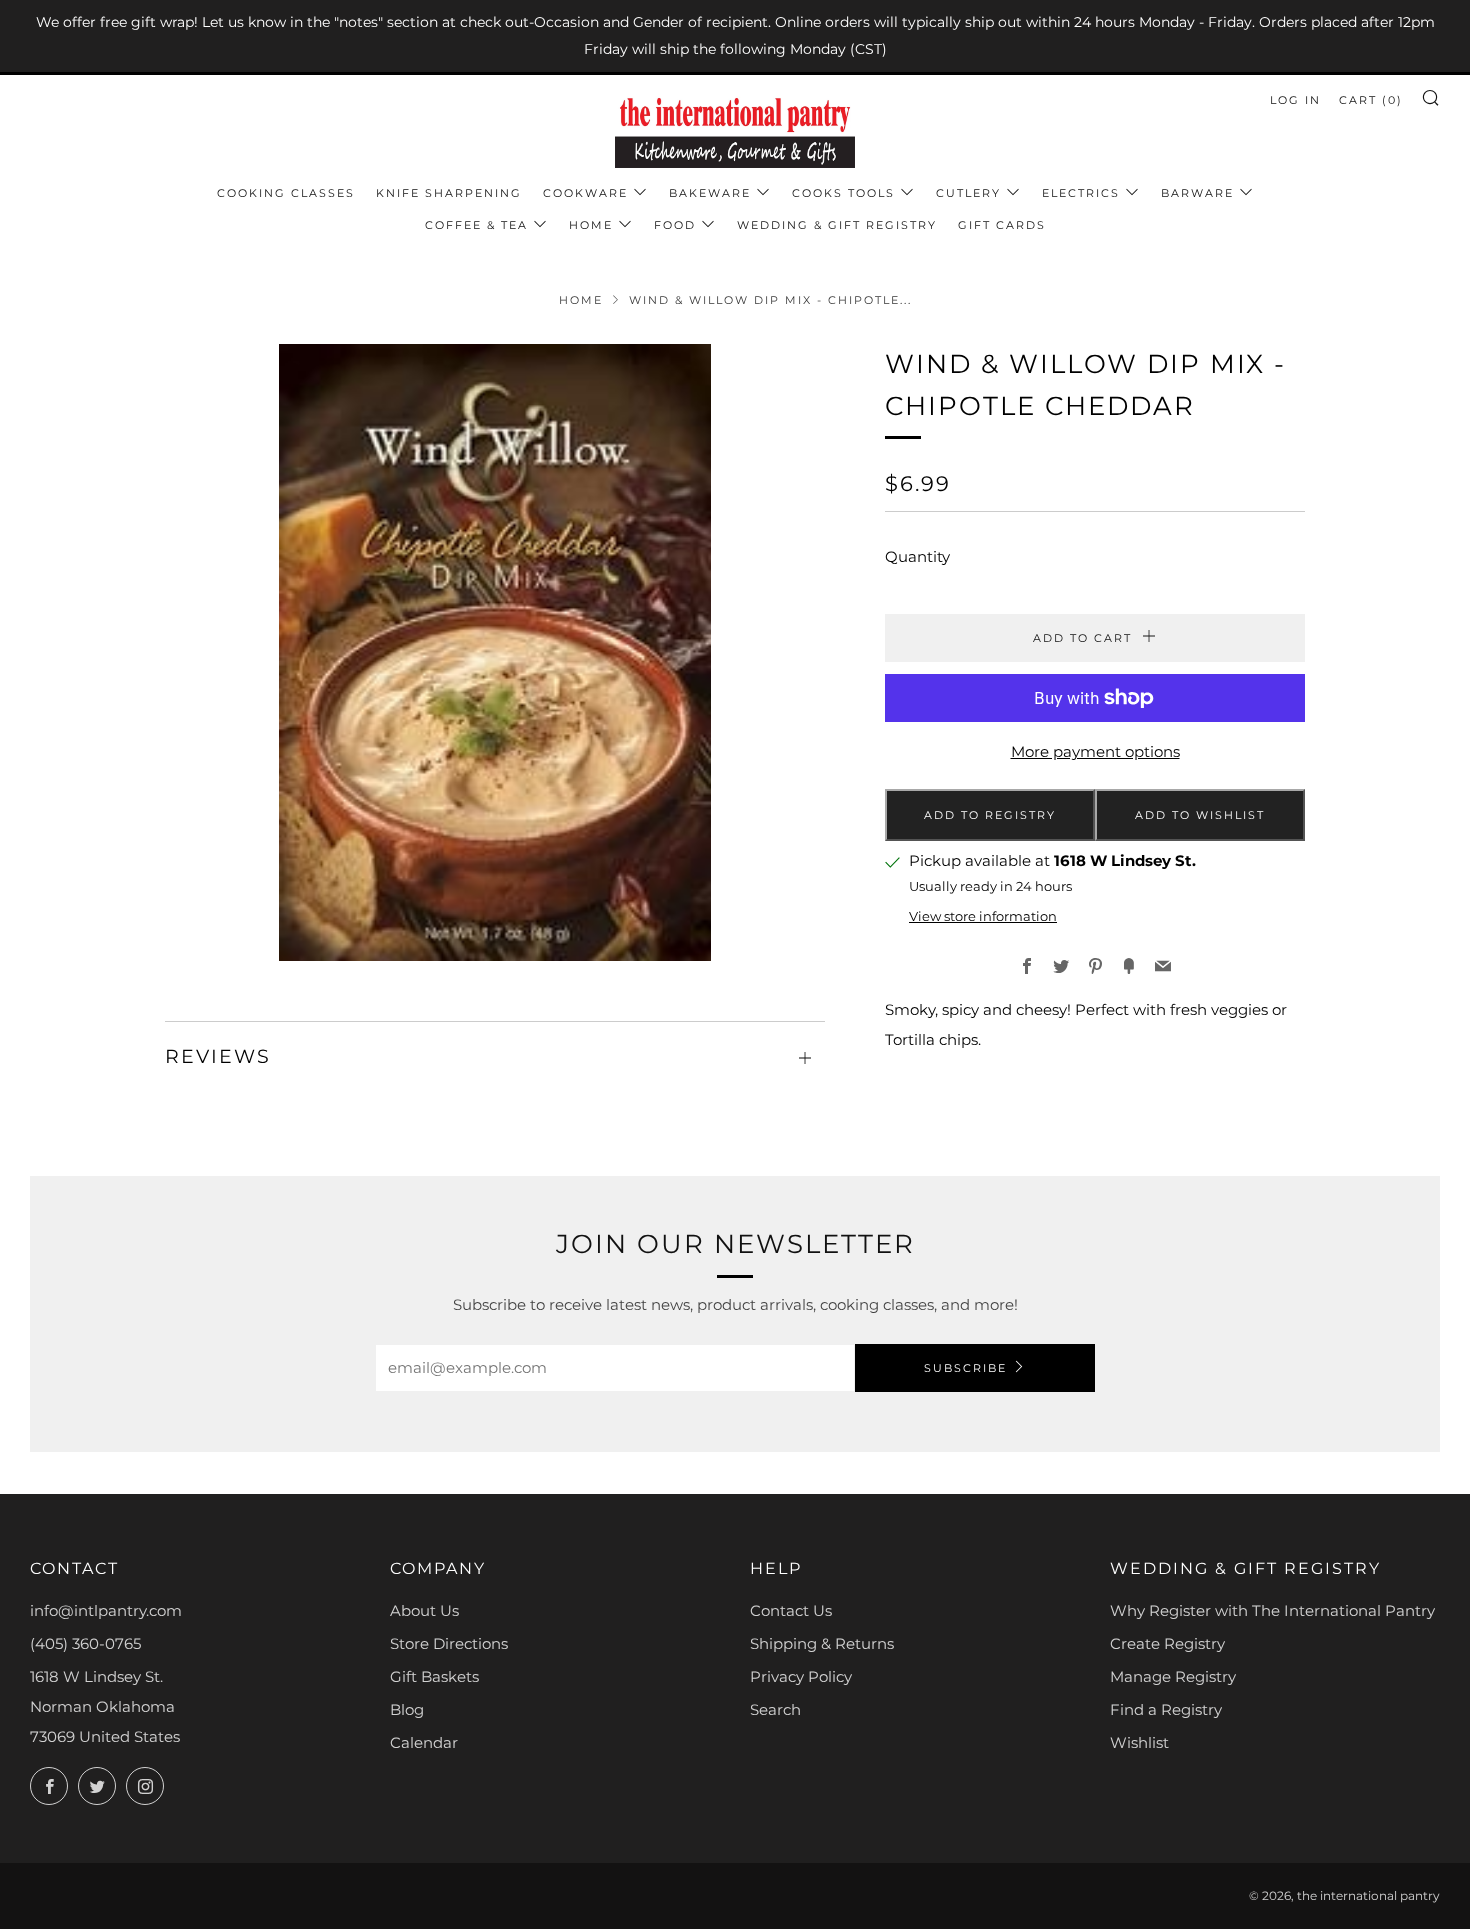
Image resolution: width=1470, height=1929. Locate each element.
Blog (407, 1709)
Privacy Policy (801, 1676)
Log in (1295, 100)
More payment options (1095, 751)
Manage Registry (1173, 1676)
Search (775, 1709)
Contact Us (791, 1610)
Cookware (585, 193)
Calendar (424, 1742)
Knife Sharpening (449, 193)
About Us (424, 1610)
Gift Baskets (434, 1676)
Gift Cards (1002, 225)
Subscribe (965, 1368)
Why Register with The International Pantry (1272, 1610)
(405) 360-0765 (85, 1643)
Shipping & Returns (822, 1643)
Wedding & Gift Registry (837, 225)
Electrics (1081, 193)
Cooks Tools (843, 193)
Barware (1197, 193)
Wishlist (1139, 1742)
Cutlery (968, 193)
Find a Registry (1166, 1709)
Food (675, 225)
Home (591, 225)
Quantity (917, 556)
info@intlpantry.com (106, 1610)
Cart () (1371, 100)
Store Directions (449, 1643)
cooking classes (286, 193)
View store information (983, 916)
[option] (495, 652)
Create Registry (1167, 1643)
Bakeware (710, 193)
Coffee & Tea (476, 225)
